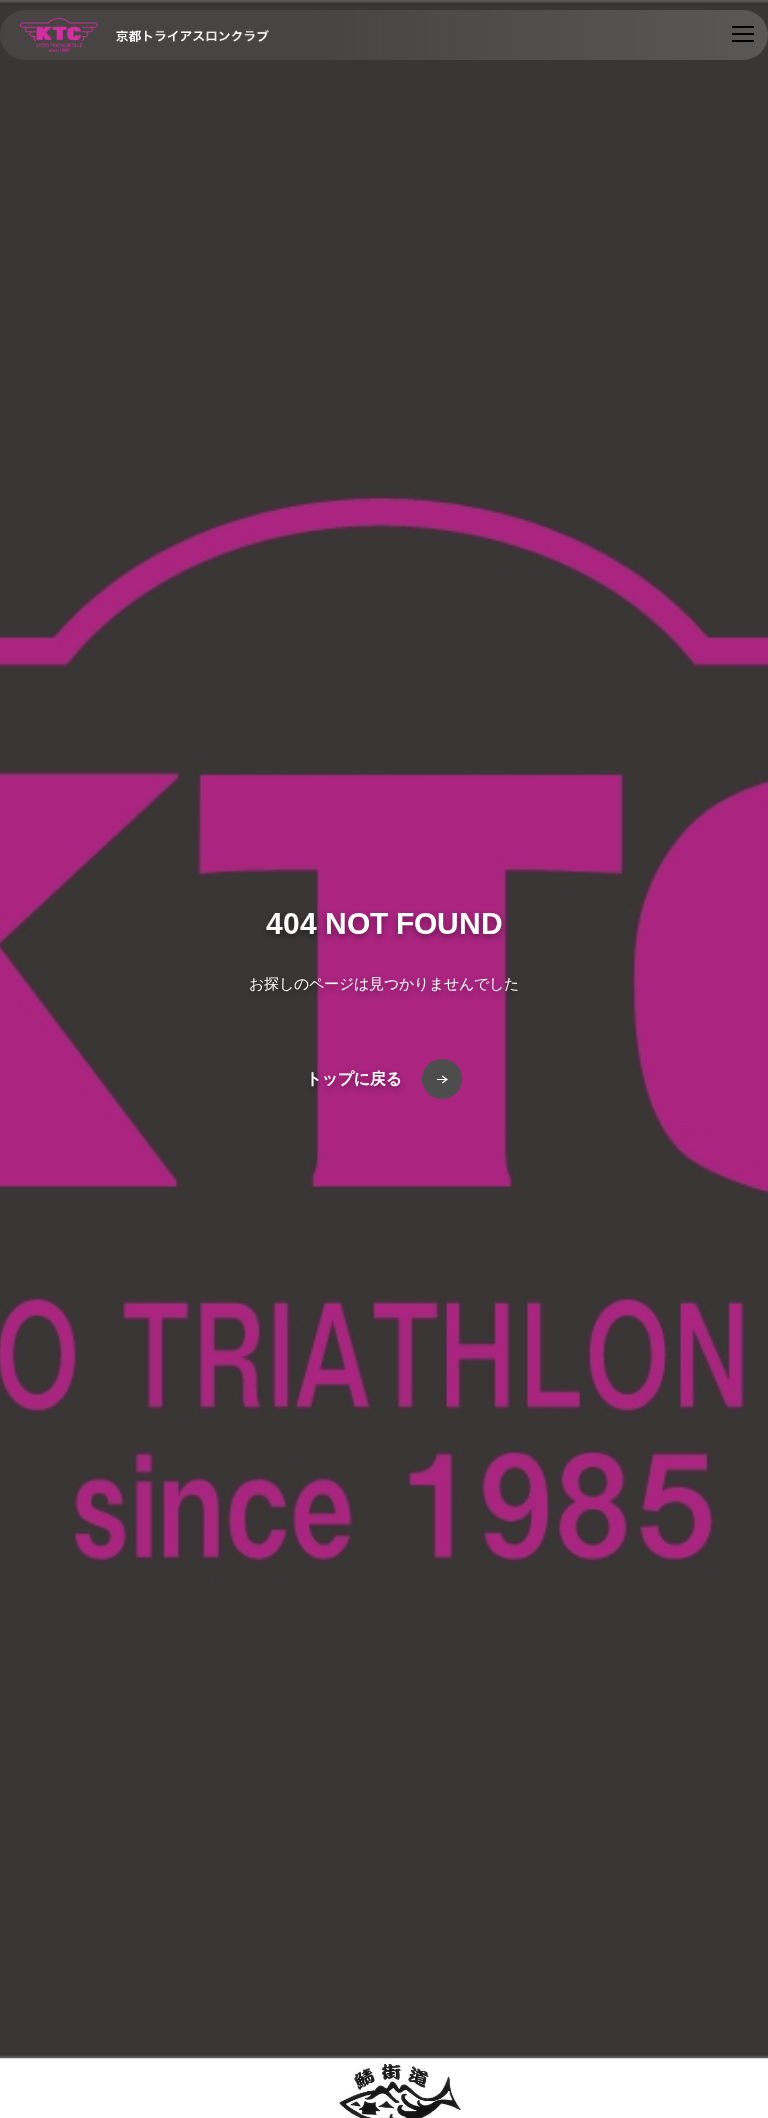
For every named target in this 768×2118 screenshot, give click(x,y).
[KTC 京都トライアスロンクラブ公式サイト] (144, 35)
